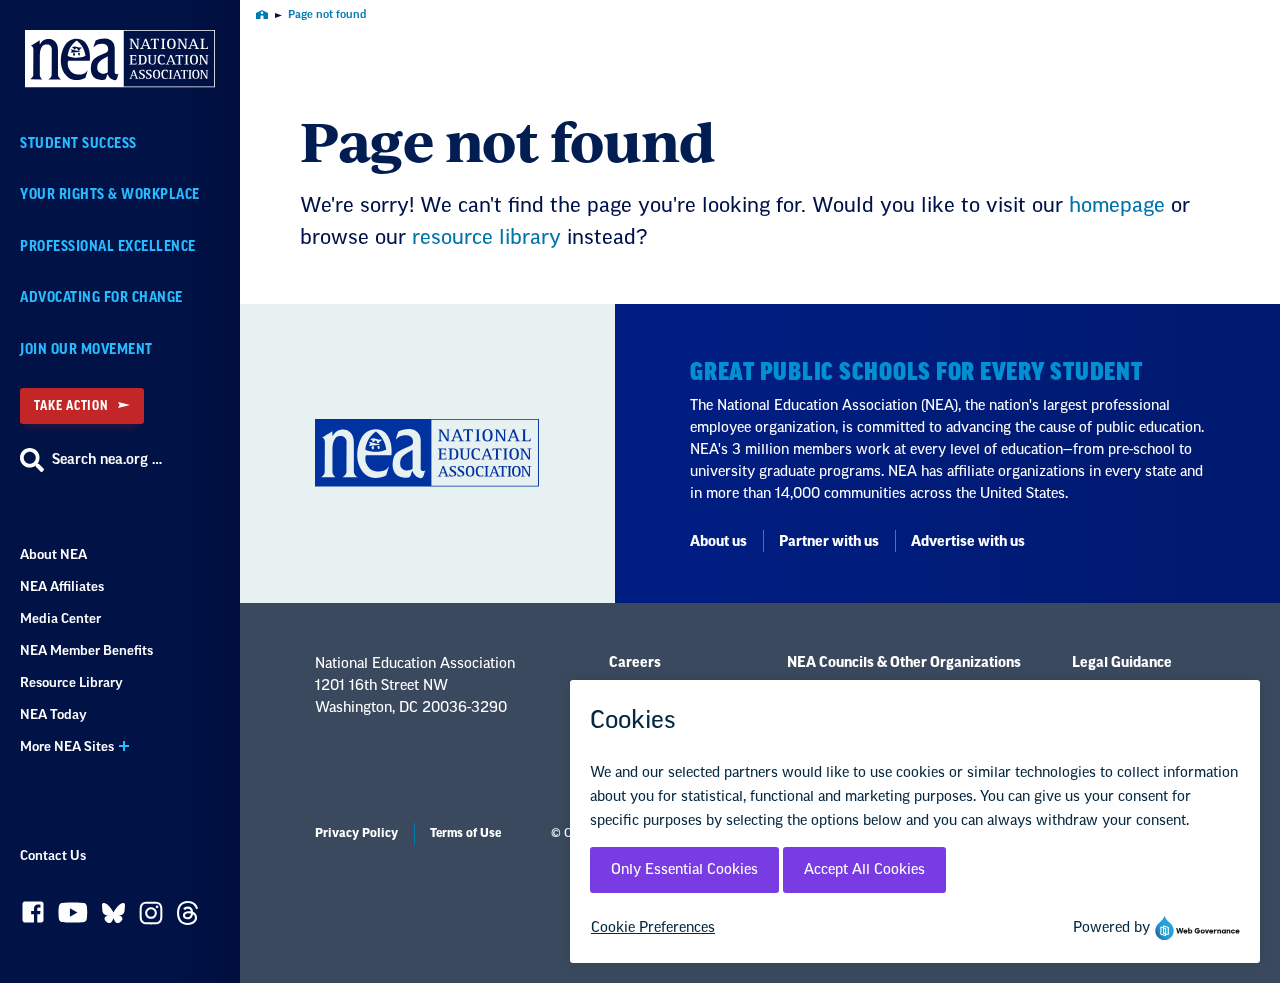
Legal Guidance (1122, 663)
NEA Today (53, 714)
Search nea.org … (107, 460)
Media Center (60, 618)
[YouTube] (73, 917)
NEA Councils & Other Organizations (904, 663)
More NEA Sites (67, 746)
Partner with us (829, 542)
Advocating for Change (101, 297)
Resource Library (71, 682)
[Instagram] (151, 918)
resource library (486, 238)
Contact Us (53, 855)
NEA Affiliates (62, 586)
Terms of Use (465, 833)
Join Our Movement (86, 349)
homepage (1117, 206)
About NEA (53, 554)
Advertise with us (968, 542)
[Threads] (187, 918)
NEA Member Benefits (86, 650)
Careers (635, 663)
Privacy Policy (356, 833)
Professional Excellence (108, 246)
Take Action (71, 405)
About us (718, 542)
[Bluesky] (113, 917)
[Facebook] (33, 917)
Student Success (78, 143)
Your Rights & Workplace (110, 194)
